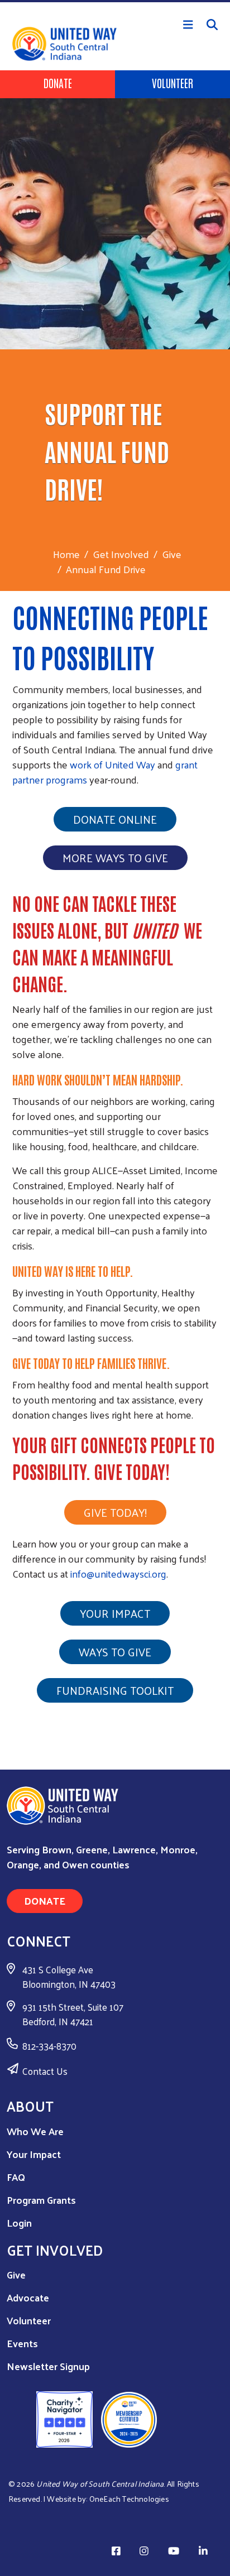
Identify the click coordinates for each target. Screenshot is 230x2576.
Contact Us (45, 2071)
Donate (58, 83)
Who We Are (35, 2131)
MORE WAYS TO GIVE (115, 858)
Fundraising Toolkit (115, 1690)
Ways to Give (115, 1652)
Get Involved (121, 554)
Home (66, 554)
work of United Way (112, 764)
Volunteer (172, 83)
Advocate (28, 2297)
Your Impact (115, 1613)
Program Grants (41, 2200)
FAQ (16, 2177)
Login (19, 2222)
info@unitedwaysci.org (118, 1573)
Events (22, 2343)
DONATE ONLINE (115, 819)
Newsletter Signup (48, 2366)
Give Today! (115, 1512)
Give (172, 554)
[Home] (115, 1)
